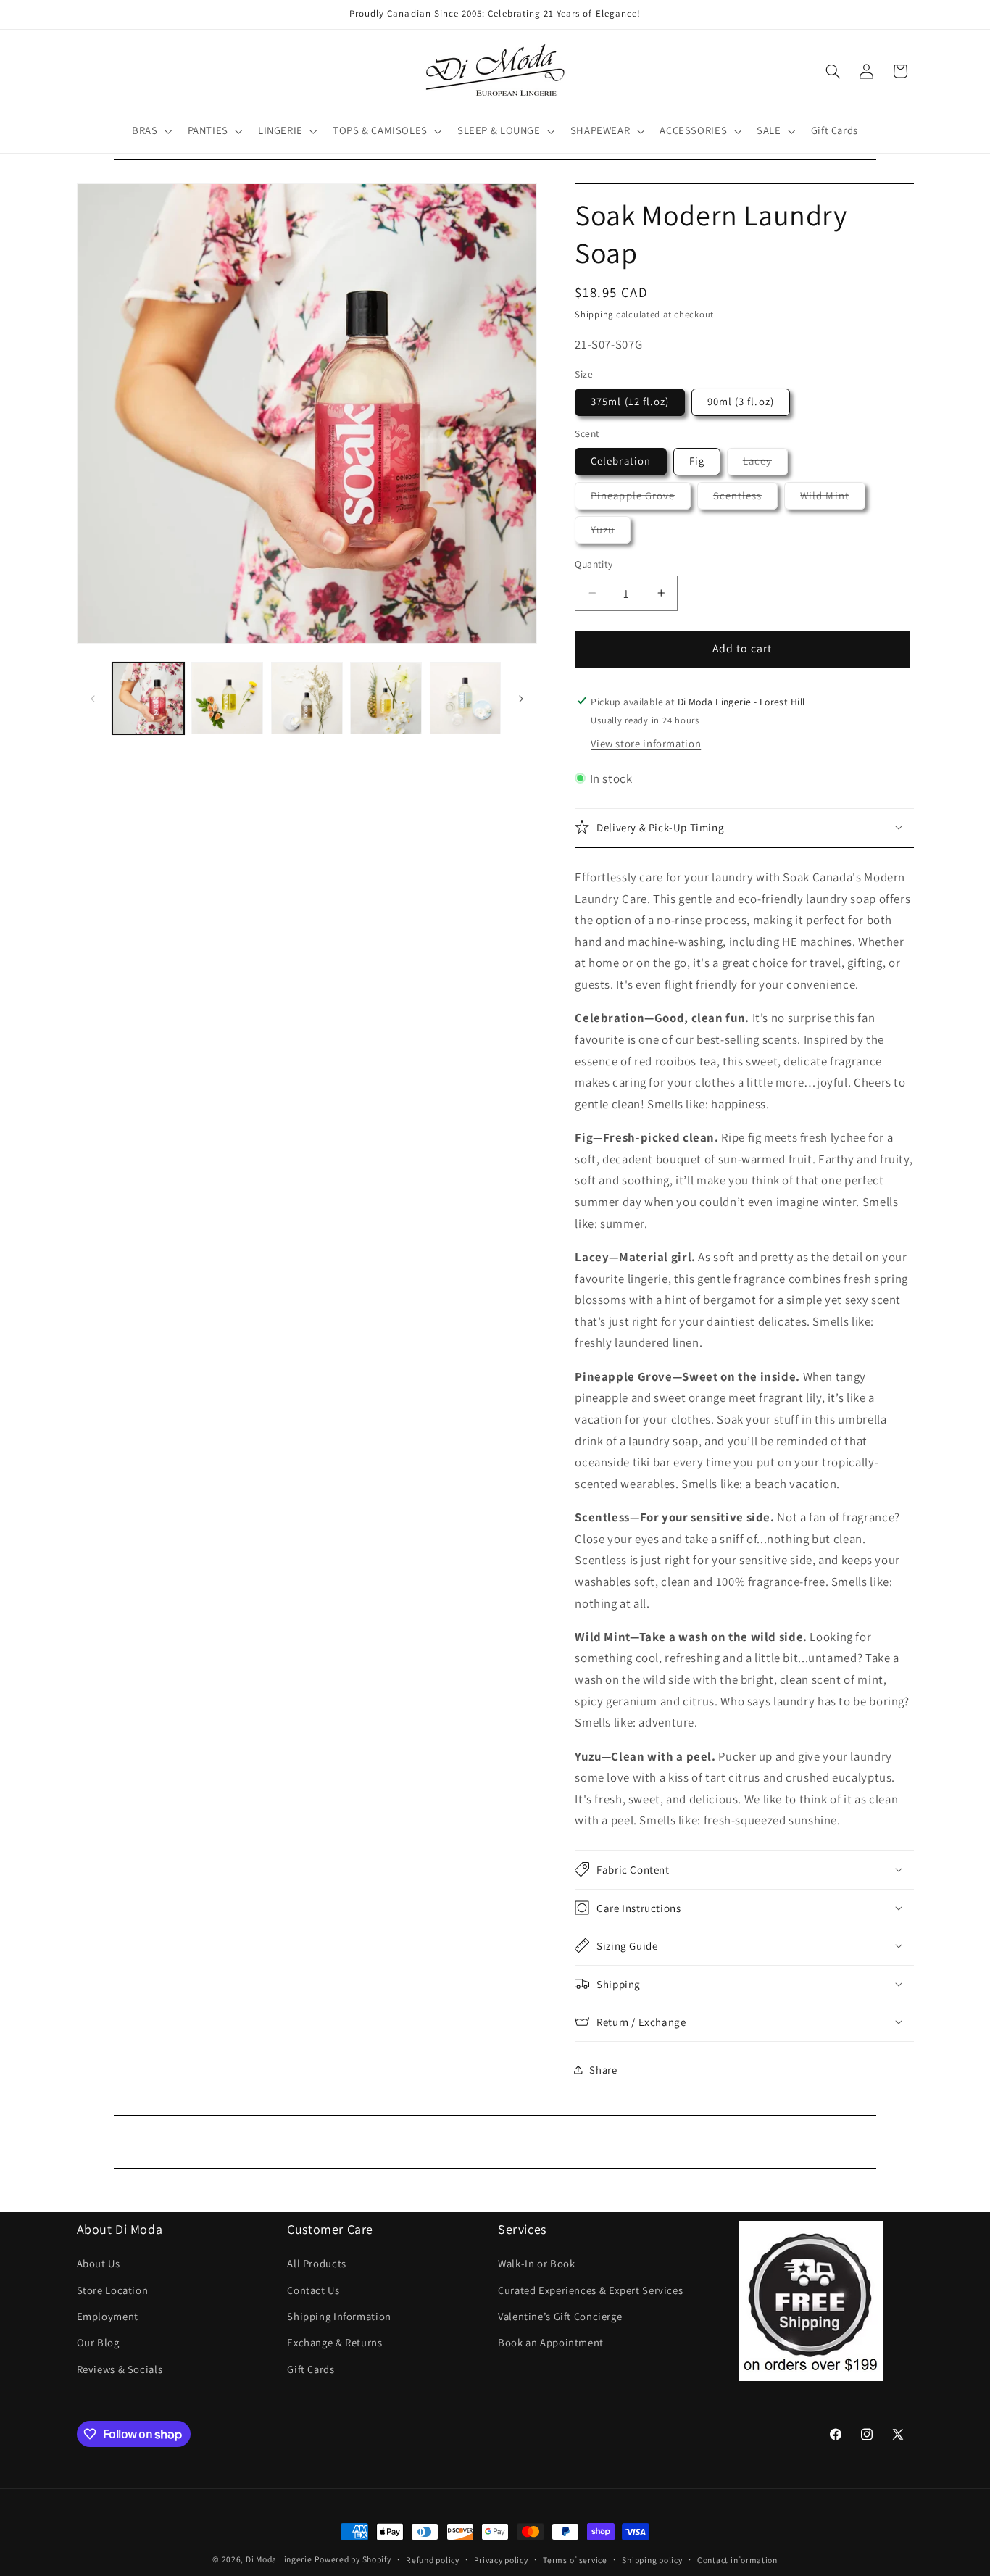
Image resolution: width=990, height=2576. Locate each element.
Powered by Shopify (353, 2559)
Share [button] (603, 2069)
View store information (646, 743)
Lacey (765, 464)
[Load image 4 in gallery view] (386, 698)
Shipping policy (652, 2560)
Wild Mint (832, 498)
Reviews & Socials (120, 2369)
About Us (99, 2263)
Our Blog (98, 2342)
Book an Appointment (551, 2342)
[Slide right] (521, 699)
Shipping (594, 313)
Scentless (745, 498)
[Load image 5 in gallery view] (466, 698)
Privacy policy (501, 2560)
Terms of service (575, 2560)
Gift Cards (311, 2369)
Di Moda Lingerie (279, 2559)
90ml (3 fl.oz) (741, 401)
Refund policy (433, 2560)
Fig (697, 461)
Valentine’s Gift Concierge (560, 2316)
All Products (317, 2263)
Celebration (621, 461)
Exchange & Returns (334, 2342)
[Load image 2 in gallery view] (227, 698)
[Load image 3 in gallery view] (307, 698)
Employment (108, 2316)
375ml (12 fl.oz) (630, 401)
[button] (150, 131)
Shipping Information (339, 2316)
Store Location (113, 2290)
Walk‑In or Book (536, 2263)
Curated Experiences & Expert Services (590, 2290)
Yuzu (611, 532)
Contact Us (313, 2290)
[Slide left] (93, 699)
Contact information (737, 2560)
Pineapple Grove (641, 498)
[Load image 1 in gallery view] (148, 698)
